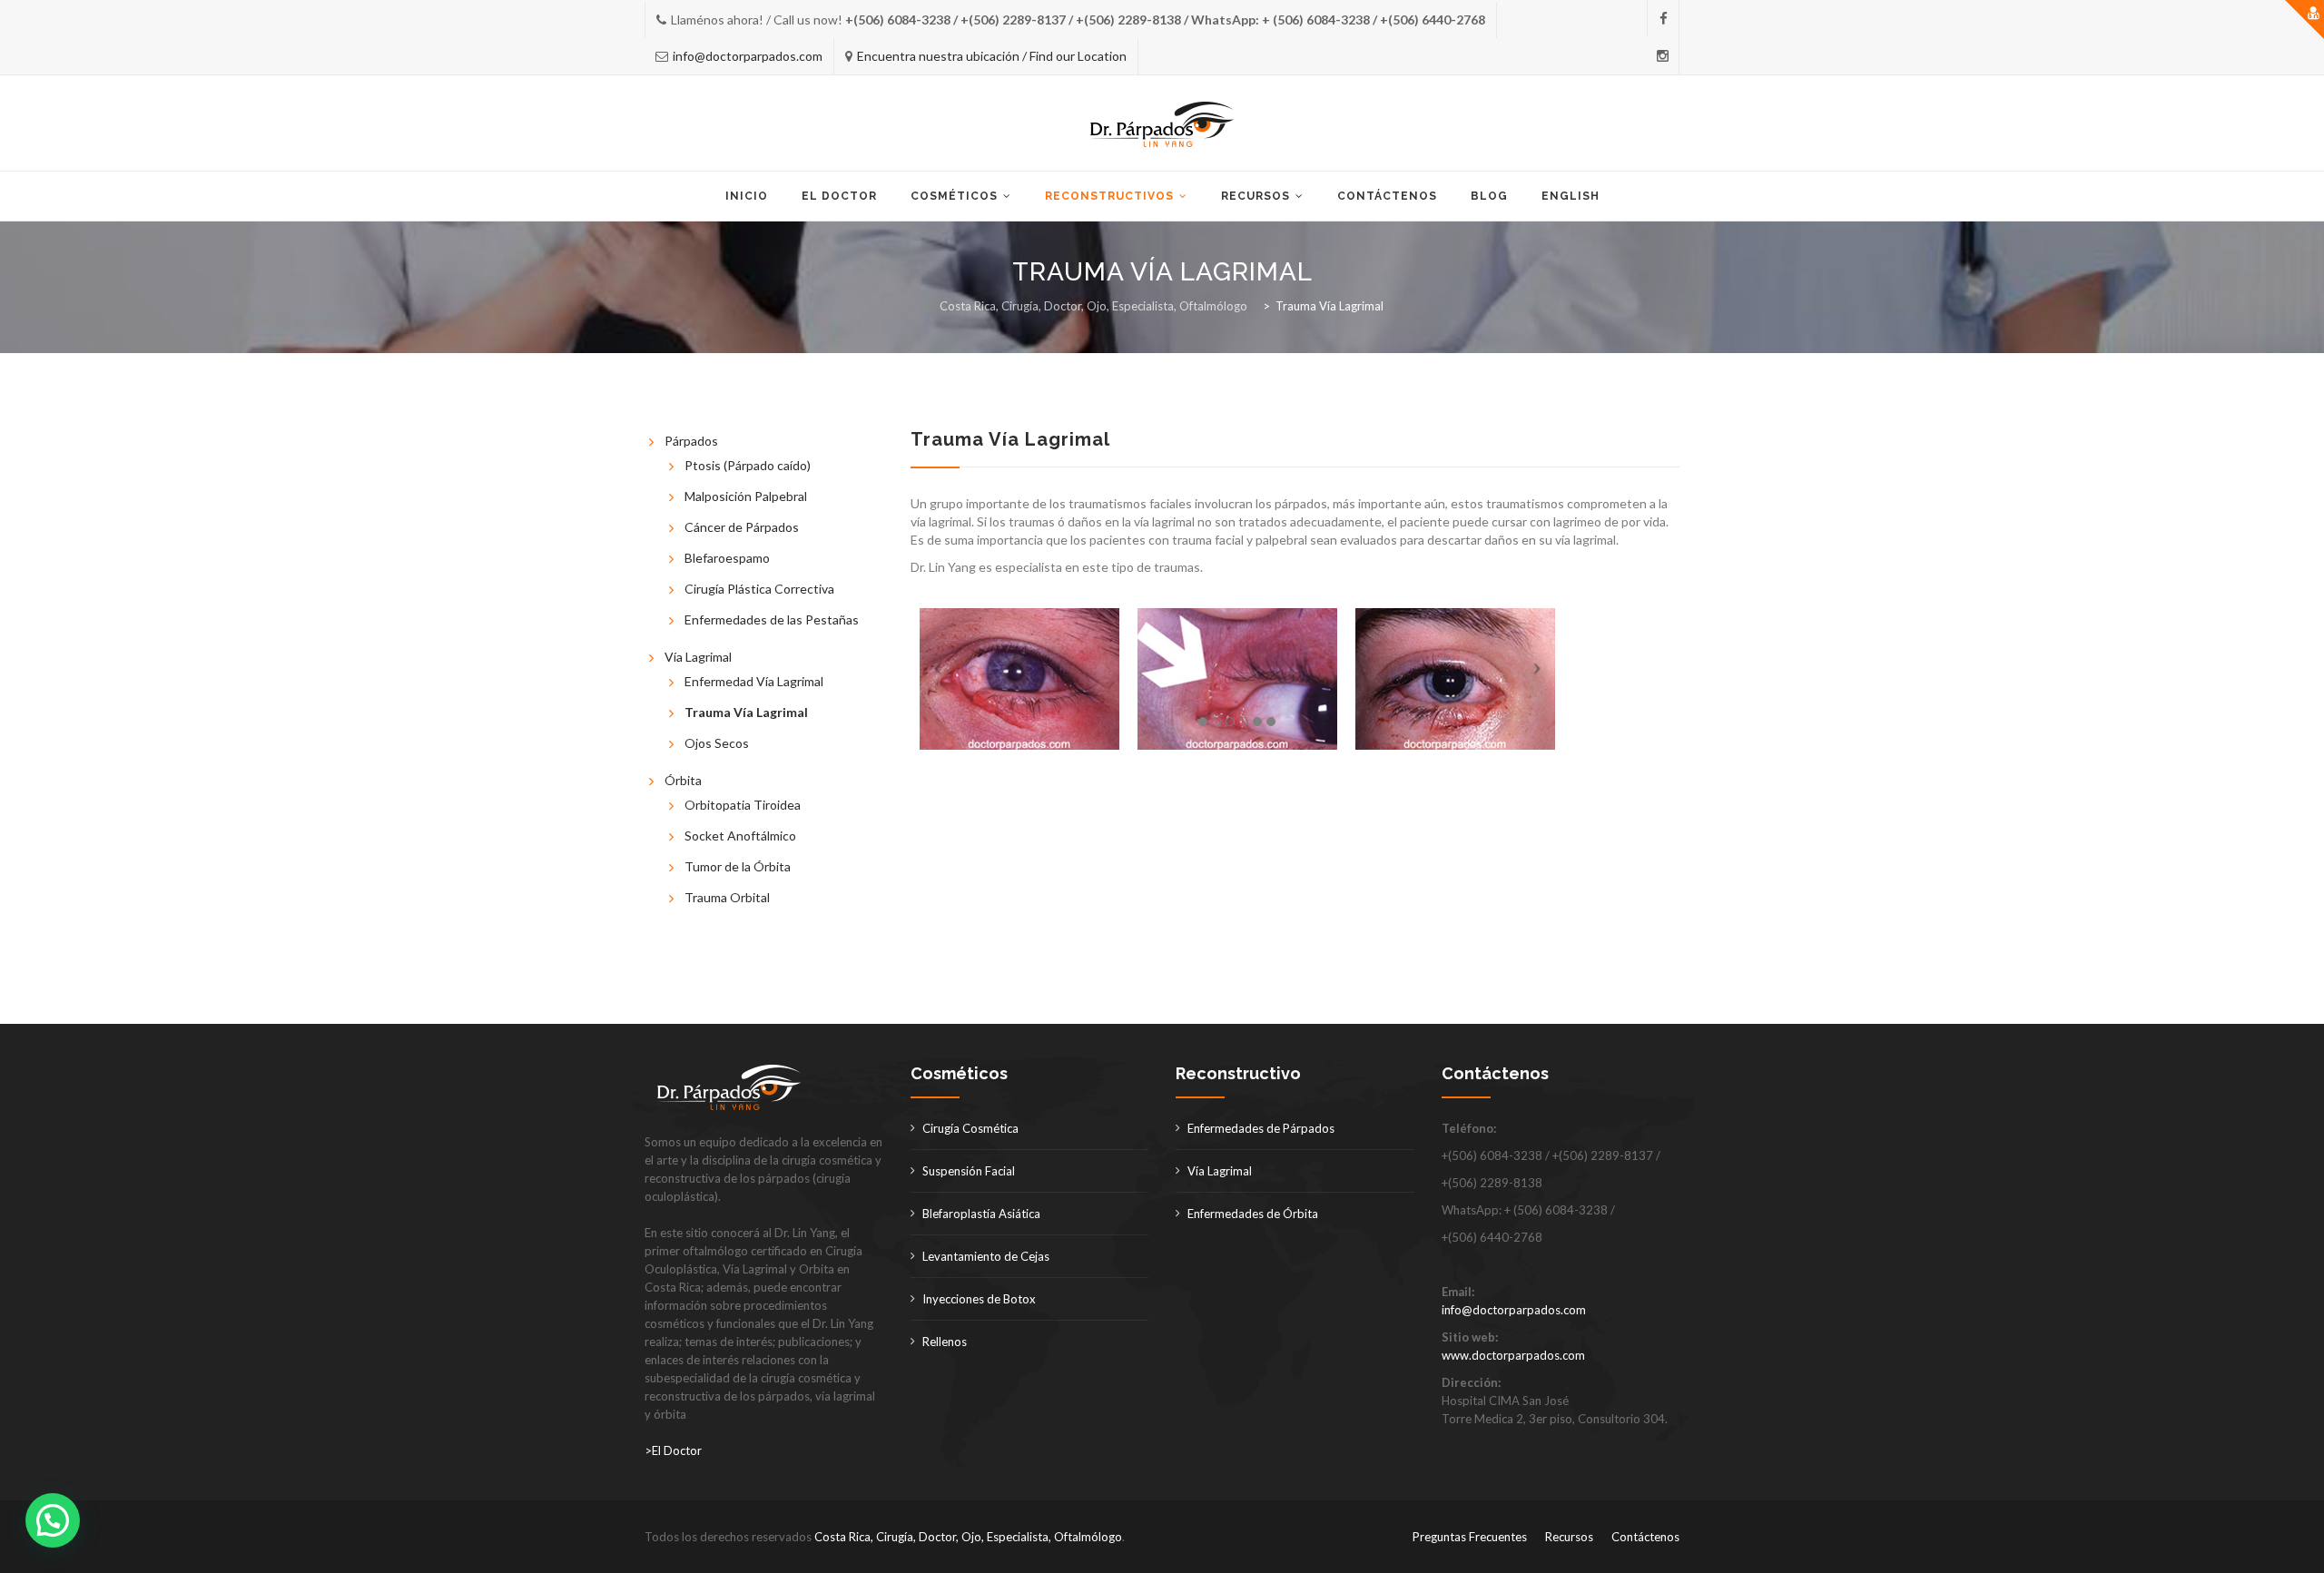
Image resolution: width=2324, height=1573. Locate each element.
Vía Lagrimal (698, 657)
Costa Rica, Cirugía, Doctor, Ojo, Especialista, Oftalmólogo (968, 1537)
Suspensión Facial (969, 1171)
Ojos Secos (717, 743)
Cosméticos (954, 196)
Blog (1489, 196)
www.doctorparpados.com (1513, 1355)
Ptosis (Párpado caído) (748, 465)
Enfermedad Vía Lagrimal (754, 681)
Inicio (747, 196)
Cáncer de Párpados (742, 527)
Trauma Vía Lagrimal (746, 712)
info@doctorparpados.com (748, 56)
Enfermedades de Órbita (1253, 1214)
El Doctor (839, 196)
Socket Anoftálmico (740, 836)
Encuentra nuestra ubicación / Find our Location (992, 56)
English (1571, 196)
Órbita (683, 780)
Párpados (691, 441)
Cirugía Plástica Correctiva (759, 589)
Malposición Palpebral (746, 496)
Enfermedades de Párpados (1261, 1128)
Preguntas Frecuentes (1470, 1537)
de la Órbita (756, 866)
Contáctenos (1387, 196)
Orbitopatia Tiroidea (743, 805)
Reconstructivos (1109, 196)
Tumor (703, 866)
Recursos (1256, 196)
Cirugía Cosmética (970, 1128)
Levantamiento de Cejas (986, 1256)
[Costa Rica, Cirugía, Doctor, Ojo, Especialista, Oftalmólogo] (1162, 124)
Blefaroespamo (727, 558)
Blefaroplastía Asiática (981, 1214)
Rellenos (945, 1342)
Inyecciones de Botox (979, 1299)
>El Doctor (673, 1450)
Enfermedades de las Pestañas (772, 619)
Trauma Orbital (727, 897)
